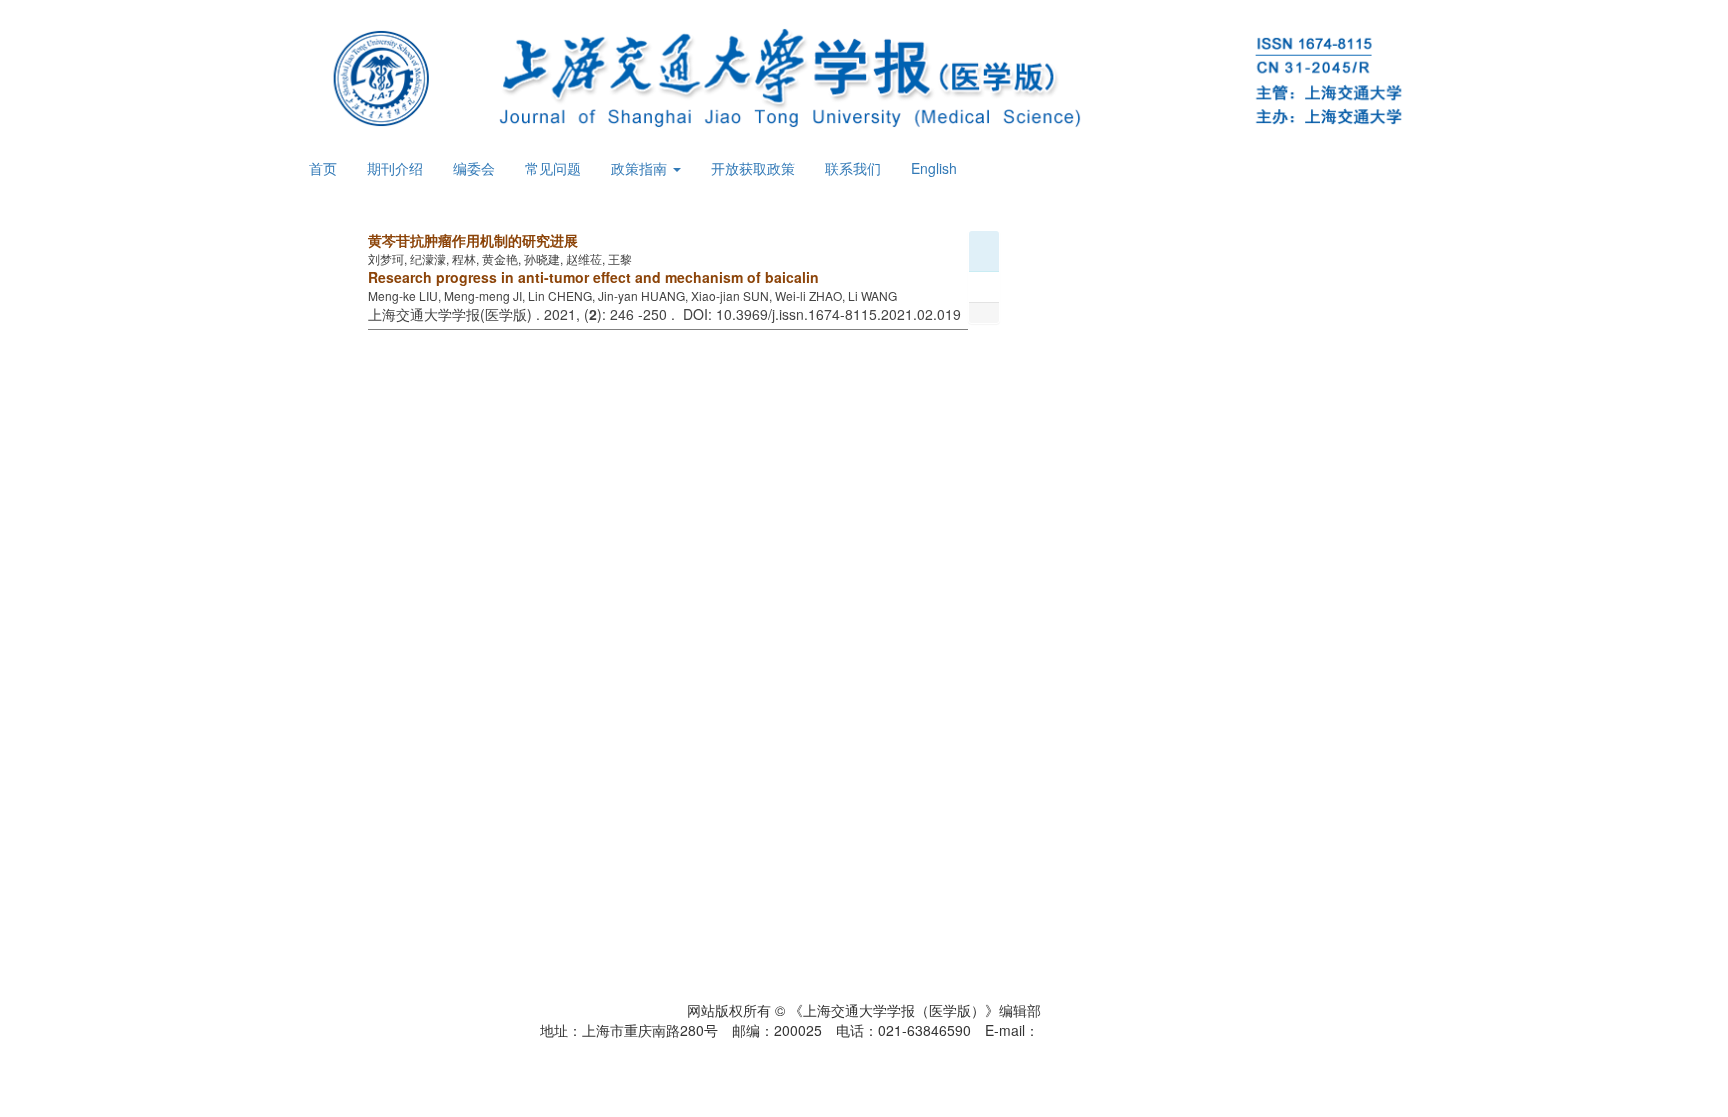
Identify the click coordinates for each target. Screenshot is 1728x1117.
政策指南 (641, 168)
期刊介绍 (395, 168)
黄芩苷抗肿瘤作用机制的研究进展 (473, 240)
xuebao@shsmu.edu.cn (1114, 1030)
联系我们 (853, 168)
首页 (323, 168)
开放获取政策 (753, 168)
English (934, 168)
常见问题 (553, 168)
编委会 (474, 168)
